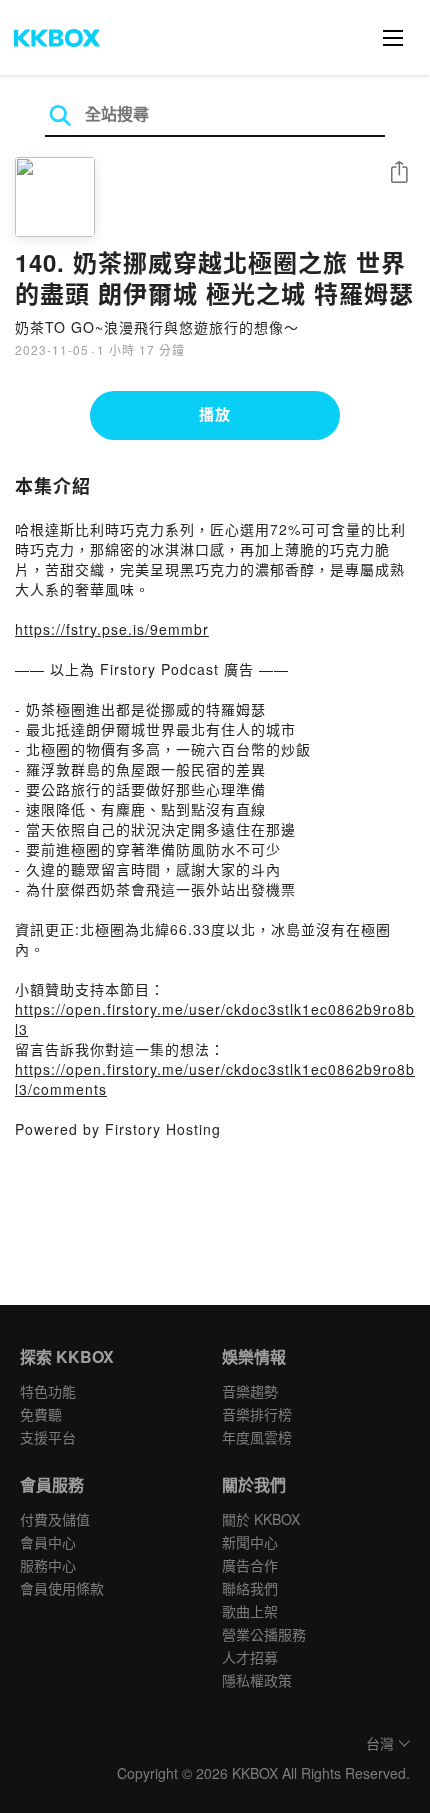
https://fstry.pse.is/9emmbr (112, 629)
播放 (215, 414)
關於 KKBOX (261, 1519)
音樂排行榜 (257, 1414)
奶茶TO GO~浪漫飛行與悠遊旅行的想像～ (157, 327)
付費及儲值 (55, 1519)
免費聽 (41, 1414)
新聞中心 (250, 1542)
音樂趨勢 (250, 1391)
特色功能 (48, 1391)
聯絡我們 (250, 1588)
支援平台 (48, 1437)
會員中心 (48, 1542)
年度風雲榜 (257, 1437)
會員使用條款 (62, 1588)
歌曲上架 (250, 1611)
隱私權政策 (257, 1680)
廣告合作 (250, 1565)
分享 (399, 173)
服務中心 (48, 1565)
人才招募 (250, 1657)
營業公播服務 (264, 1634)
